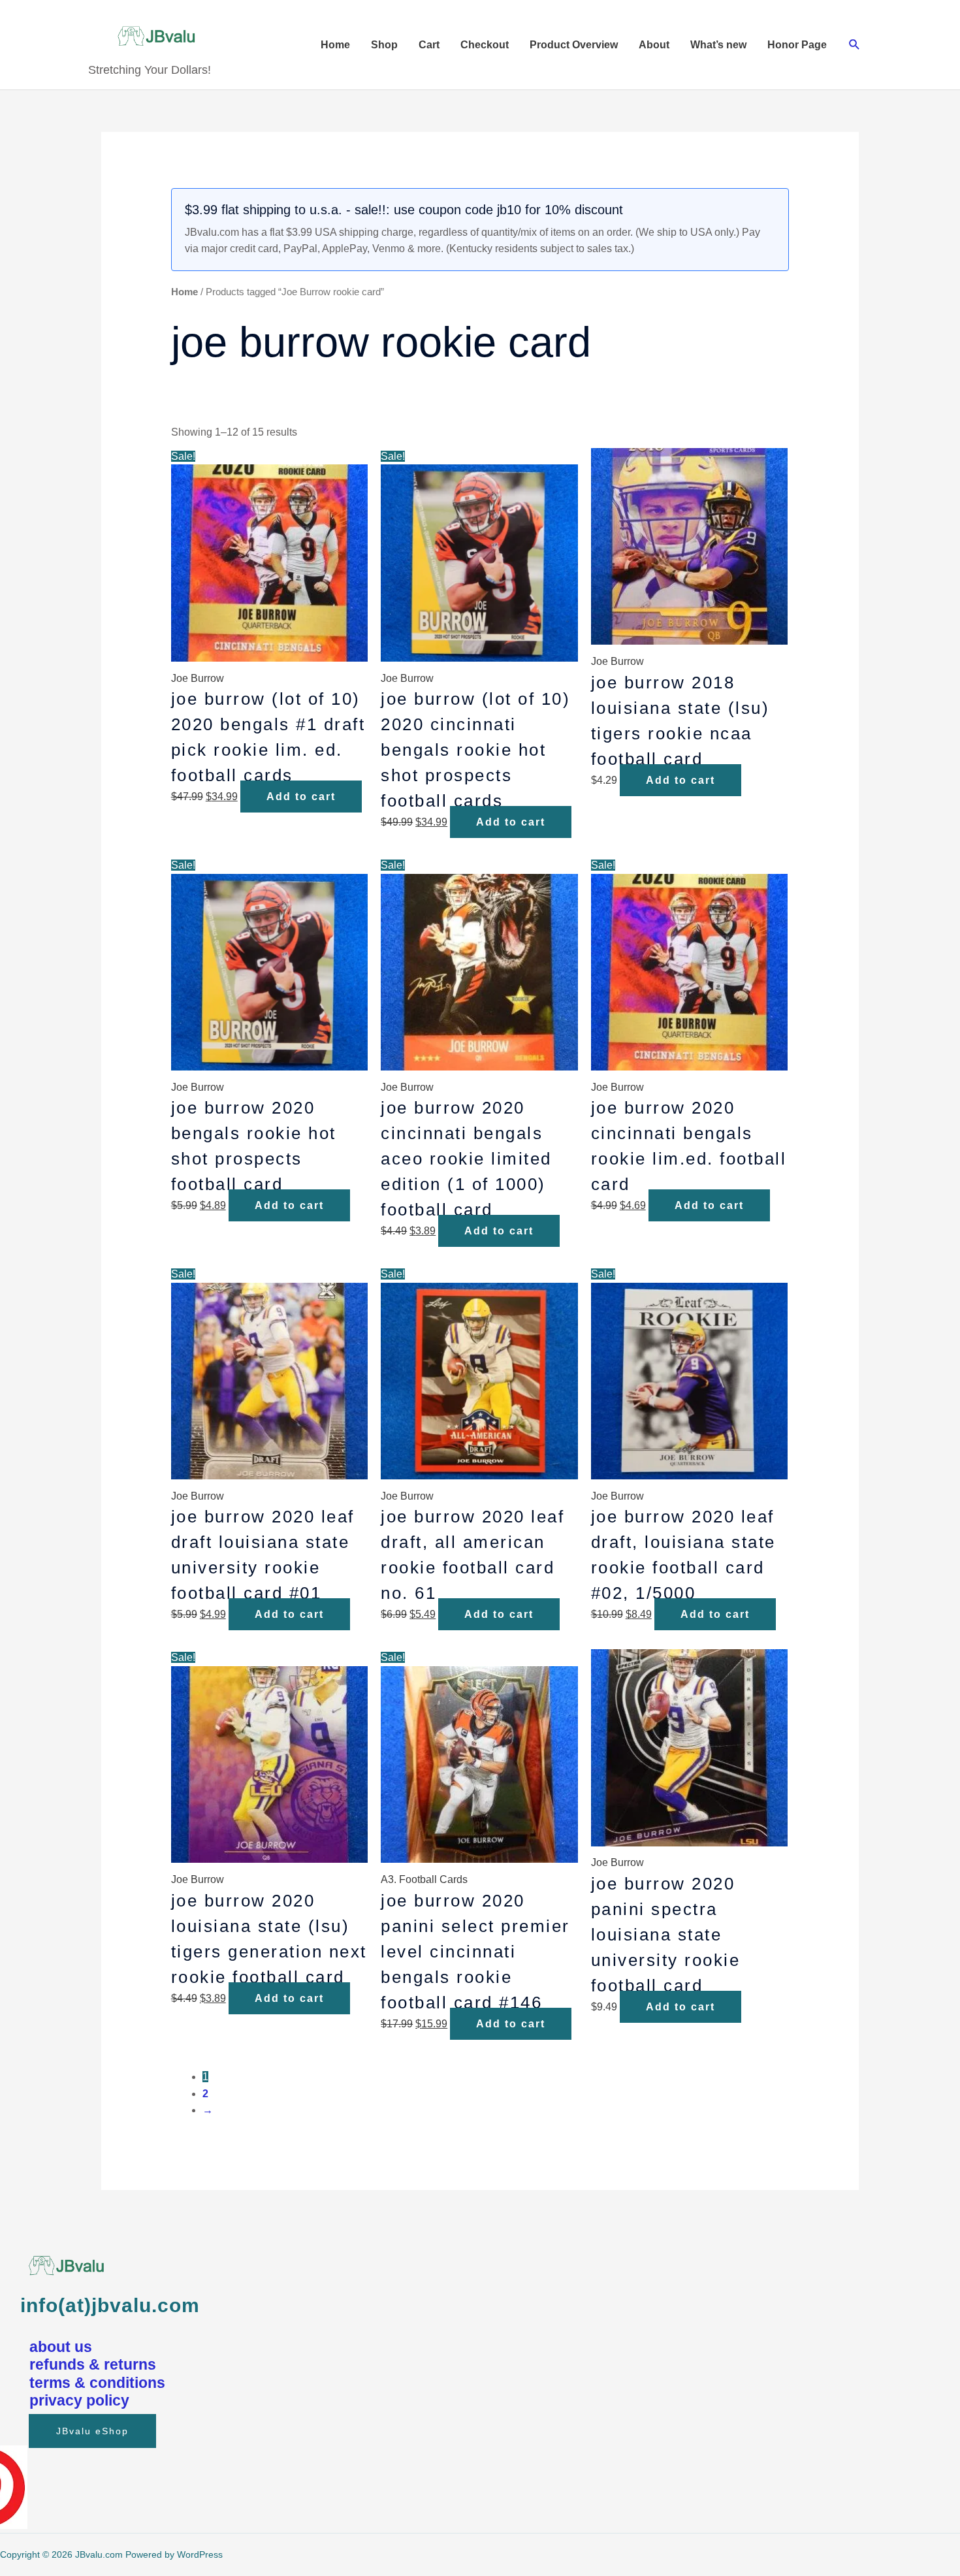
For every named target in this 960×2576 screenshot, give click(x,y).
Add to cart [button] (301, 797)
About (654, 45)
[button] (855, 45)
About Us (61, 2347)
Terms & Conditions (97, 2383)
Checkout (485, 45)
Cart (429, 45)
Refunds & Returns (93, 2364)
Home (335, 45)
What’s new (718, 45)
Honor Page (797, 45)
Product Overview (574, 45)
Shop (384, 45)
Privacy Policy (79, 2400)
